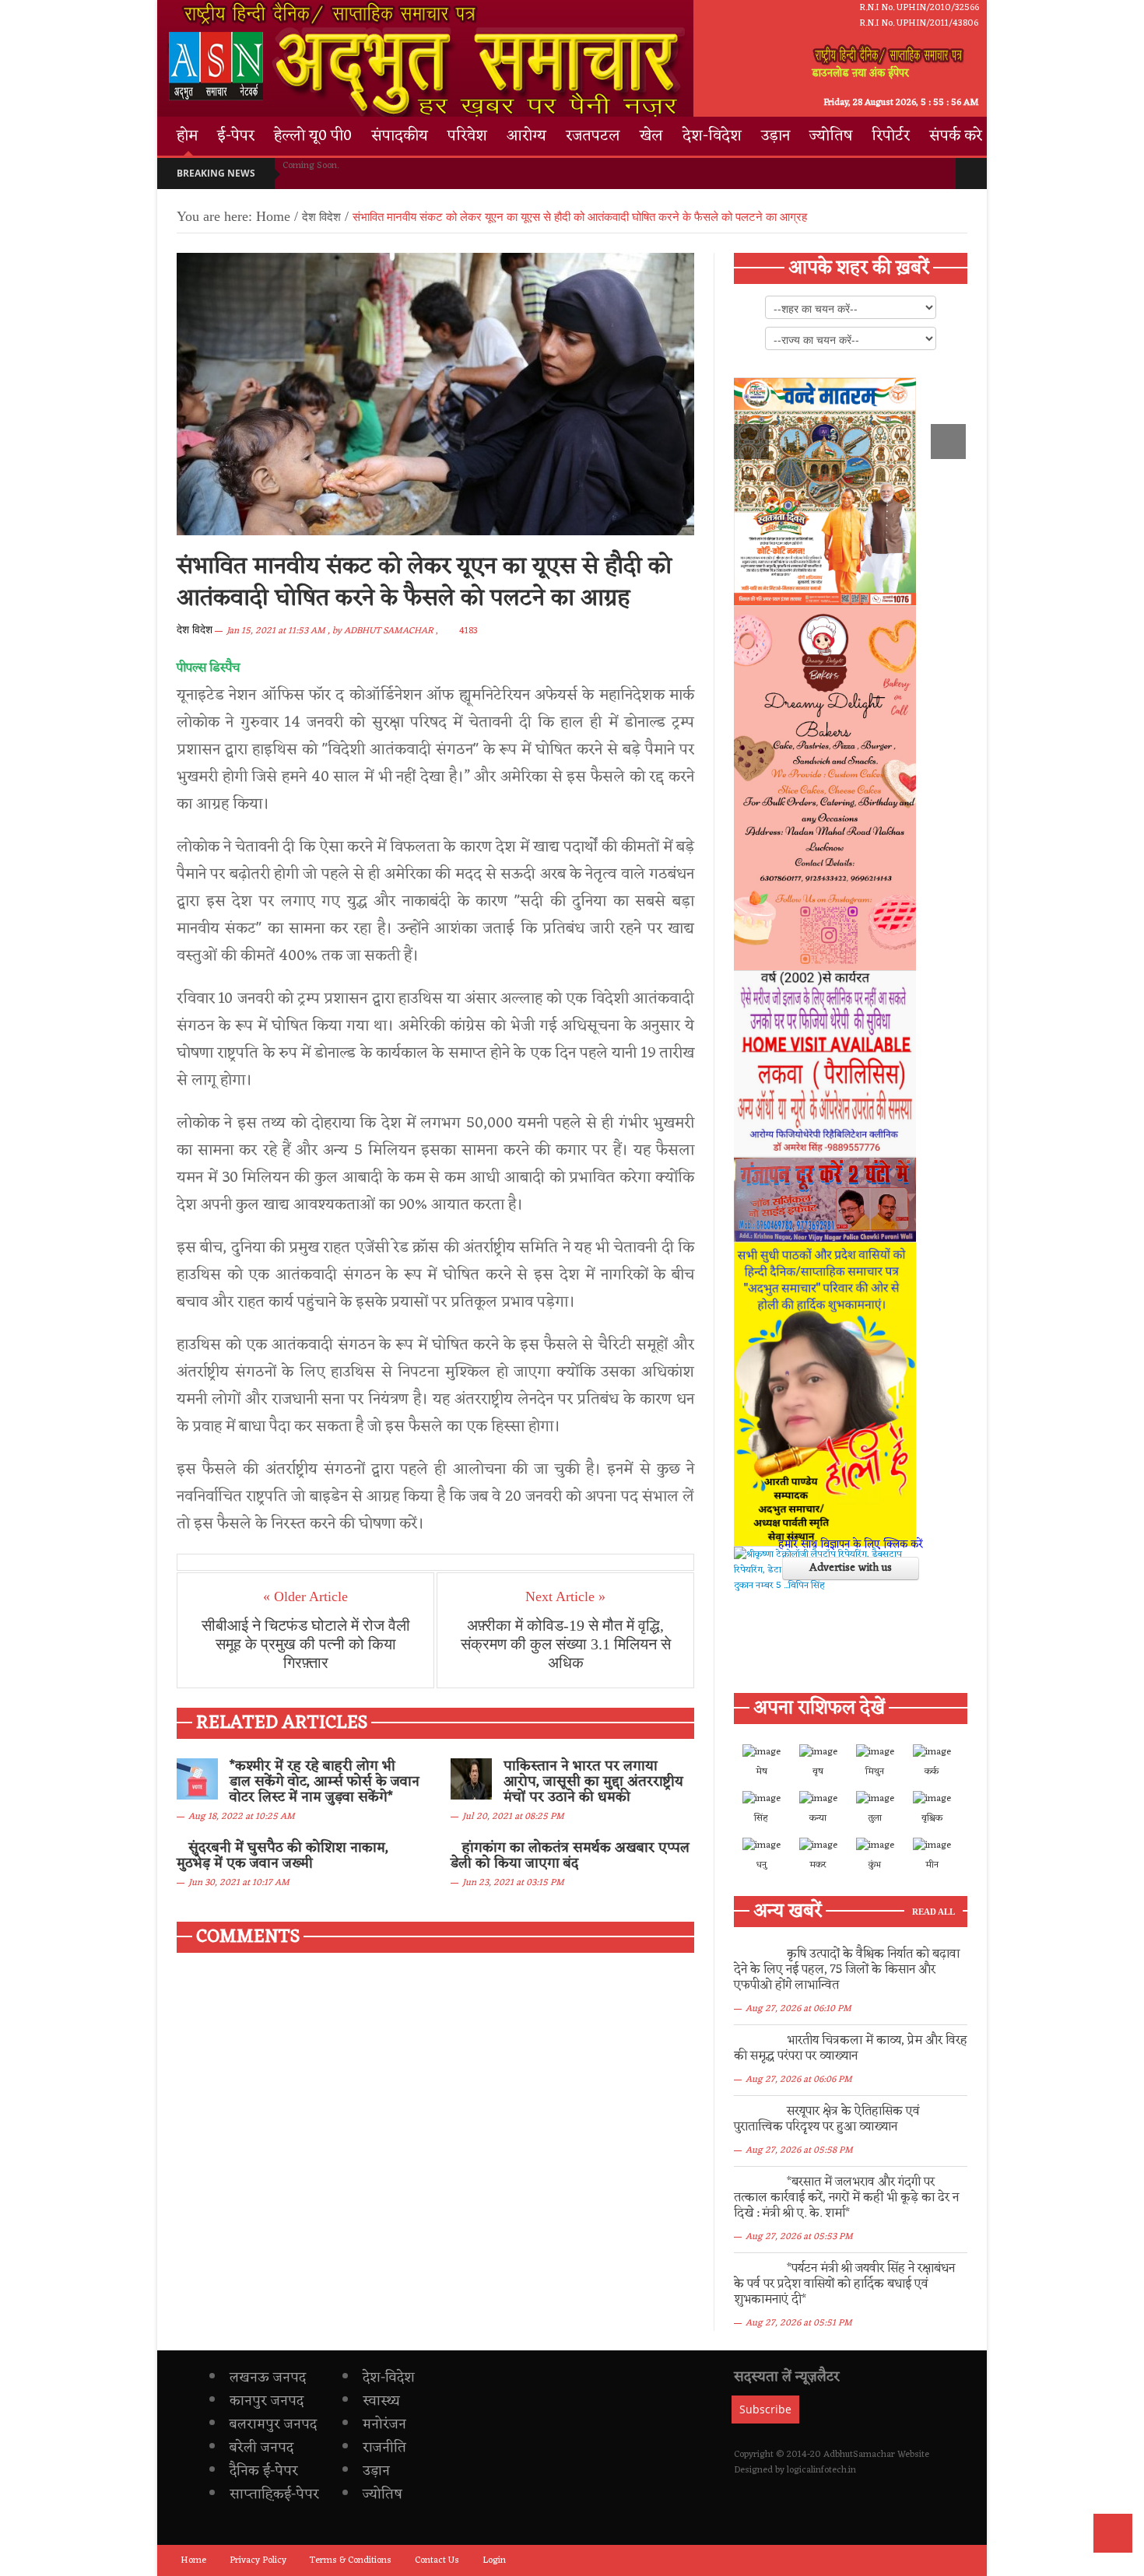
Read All (933, 1912)
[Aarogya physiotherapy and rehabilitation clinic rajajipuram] (825, 1064)
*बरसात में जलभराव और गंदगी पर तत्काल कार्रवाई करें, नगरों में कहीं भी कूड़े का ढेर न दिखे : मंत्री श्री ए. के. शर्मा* (846, 2198)
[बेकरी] (825, 788)
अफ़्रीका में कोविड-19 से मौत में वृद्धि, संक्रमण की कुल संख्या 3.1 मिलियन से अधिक (566, 1644)
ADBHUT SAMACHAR (389, 631)
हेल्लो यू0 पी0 (313, 136)
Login (494, 2560)
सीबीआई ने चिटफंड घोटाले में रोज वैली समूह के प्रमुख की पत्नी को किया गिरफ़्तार (306, 1644)
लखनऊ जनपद (268, 2378)
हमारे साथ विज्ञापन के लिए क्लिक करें (851, 1545)
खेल (651, 136)
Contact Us (437, 2560)
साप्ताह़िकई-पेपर (274, 2494)
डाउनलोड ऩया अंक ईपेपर (860, 73)
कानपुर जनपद (267, 2401)
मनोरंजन (384, 2424)
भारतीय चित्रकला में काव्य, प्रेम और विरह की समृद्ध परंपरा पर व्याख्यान (851, 2049)
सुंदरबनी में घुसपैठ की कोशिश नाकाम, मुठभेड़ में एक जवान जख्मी (282, 1856)
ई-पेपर (236, 136)
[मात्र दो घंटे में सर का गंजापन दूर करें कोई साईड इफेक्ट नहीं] (825, 1200)
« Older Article (305, 1596)
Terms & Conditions (351, 2560)
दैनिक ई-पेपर (264, 2471)
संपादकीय (400, 136)
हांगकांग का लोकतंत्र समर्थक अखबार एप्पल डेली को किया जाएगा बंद (570, 1856)
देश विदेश (195, 630)
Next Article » (565, 1596)
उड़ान (776, 136)
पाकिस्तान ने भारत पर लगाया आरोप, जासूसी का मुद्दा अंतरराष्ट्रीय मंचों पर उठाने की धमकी (593, 1782)
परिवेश (467, 136)
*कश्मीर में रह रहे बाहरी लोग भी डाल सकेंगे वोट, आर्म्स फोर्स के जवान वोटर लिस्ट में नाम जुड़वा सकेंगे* (325, 1782)
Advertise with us (851, 1568)
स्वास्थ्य (381, 2401)
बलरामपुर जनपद (273, 2424)
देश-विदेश (712, 136)
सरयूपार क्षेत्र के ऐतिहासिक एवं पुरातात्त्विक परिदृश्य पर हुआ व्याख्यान (827, 2119)
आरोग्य (526, 136)
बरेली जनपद (261, 2448)
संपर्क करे (956, 136)
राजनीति (384, 2448)
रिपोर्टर (891, 136)
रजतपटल (593, 136)
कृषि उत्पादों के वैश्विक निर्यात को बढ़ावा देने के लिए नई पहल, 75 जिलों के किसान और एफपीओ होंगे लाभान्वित (847, 1970)
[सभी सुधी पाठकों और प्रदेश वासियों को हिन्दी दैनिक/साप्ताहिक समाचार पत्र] (825, 1394)
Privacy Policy (258, 2560)
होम (187, 136)
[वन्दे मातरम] (825, 492)
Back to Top (1113, 2533)
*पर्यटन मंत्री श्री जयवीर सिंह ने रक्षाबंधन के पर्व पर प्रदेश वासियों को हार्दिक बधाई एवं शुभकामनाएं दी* (844, 2284)
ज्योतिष (831, 136)
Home (273, 216)
